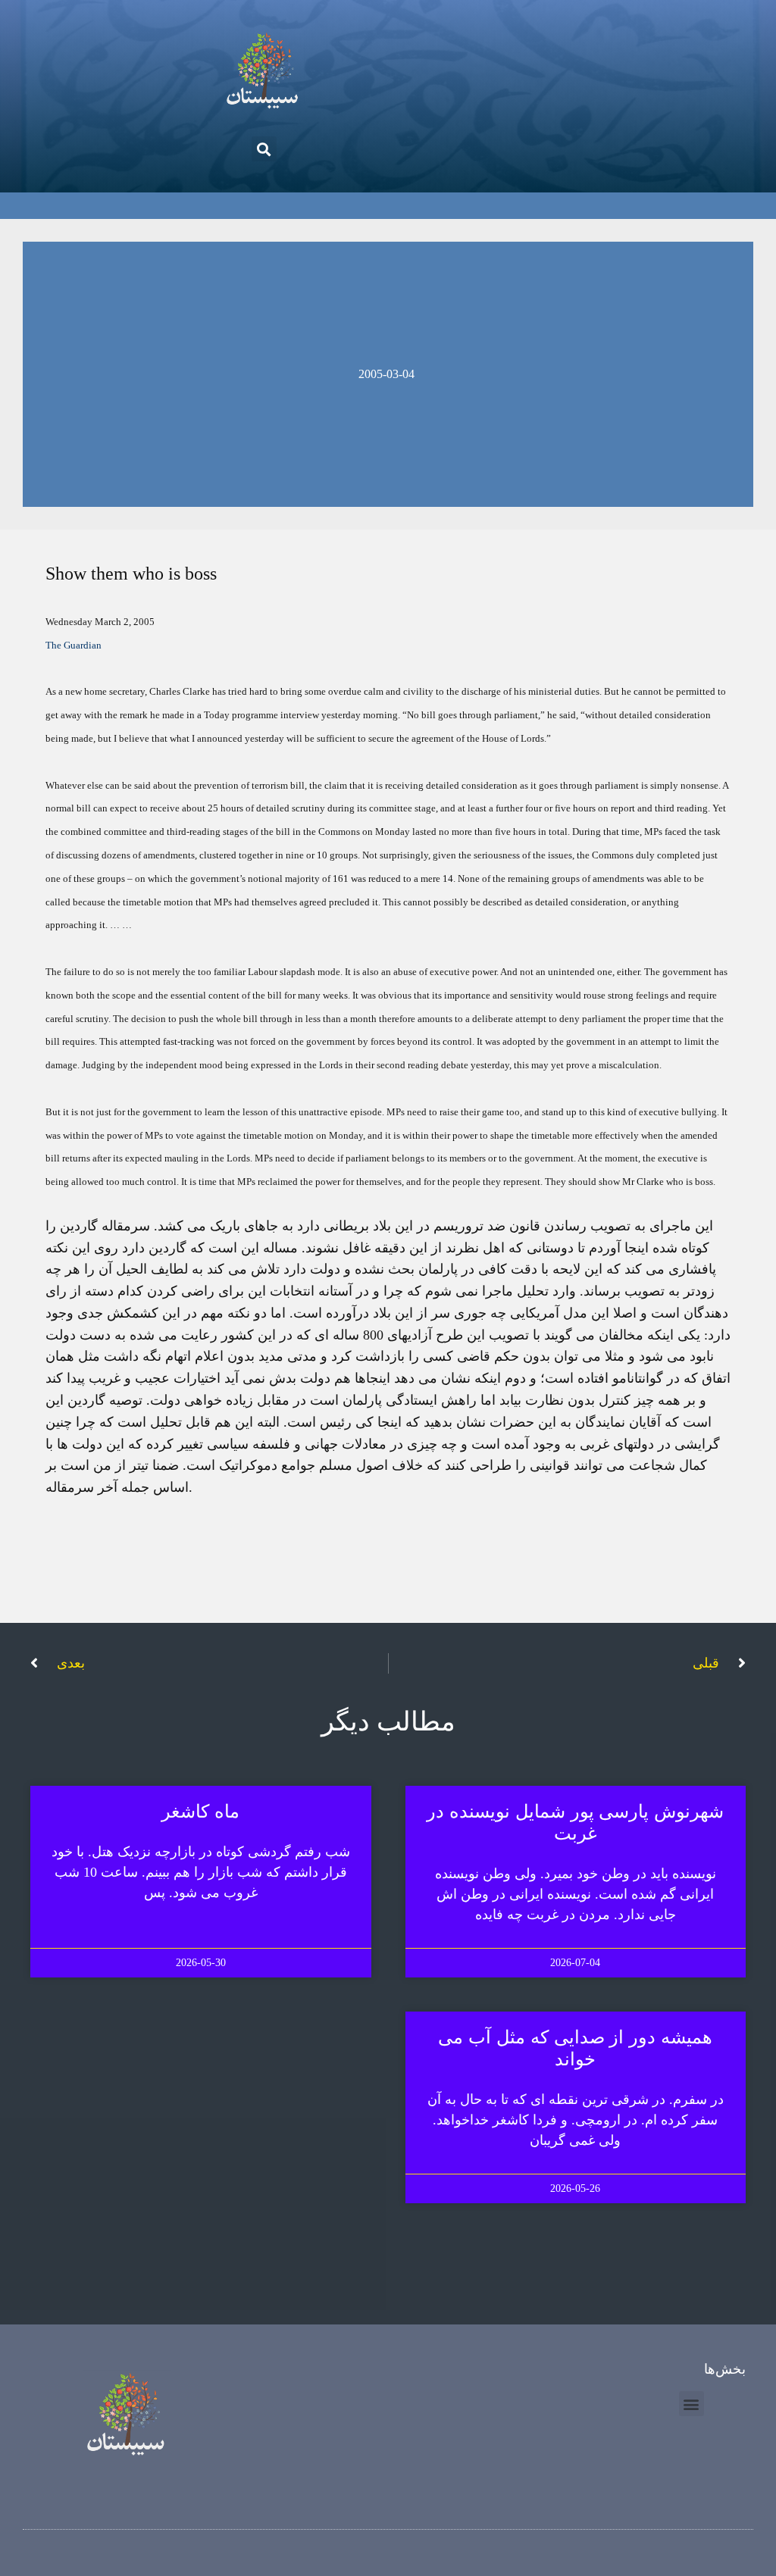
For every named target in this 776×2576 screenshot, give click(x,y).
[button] (264, 149)
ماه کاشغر (200, 1812)
